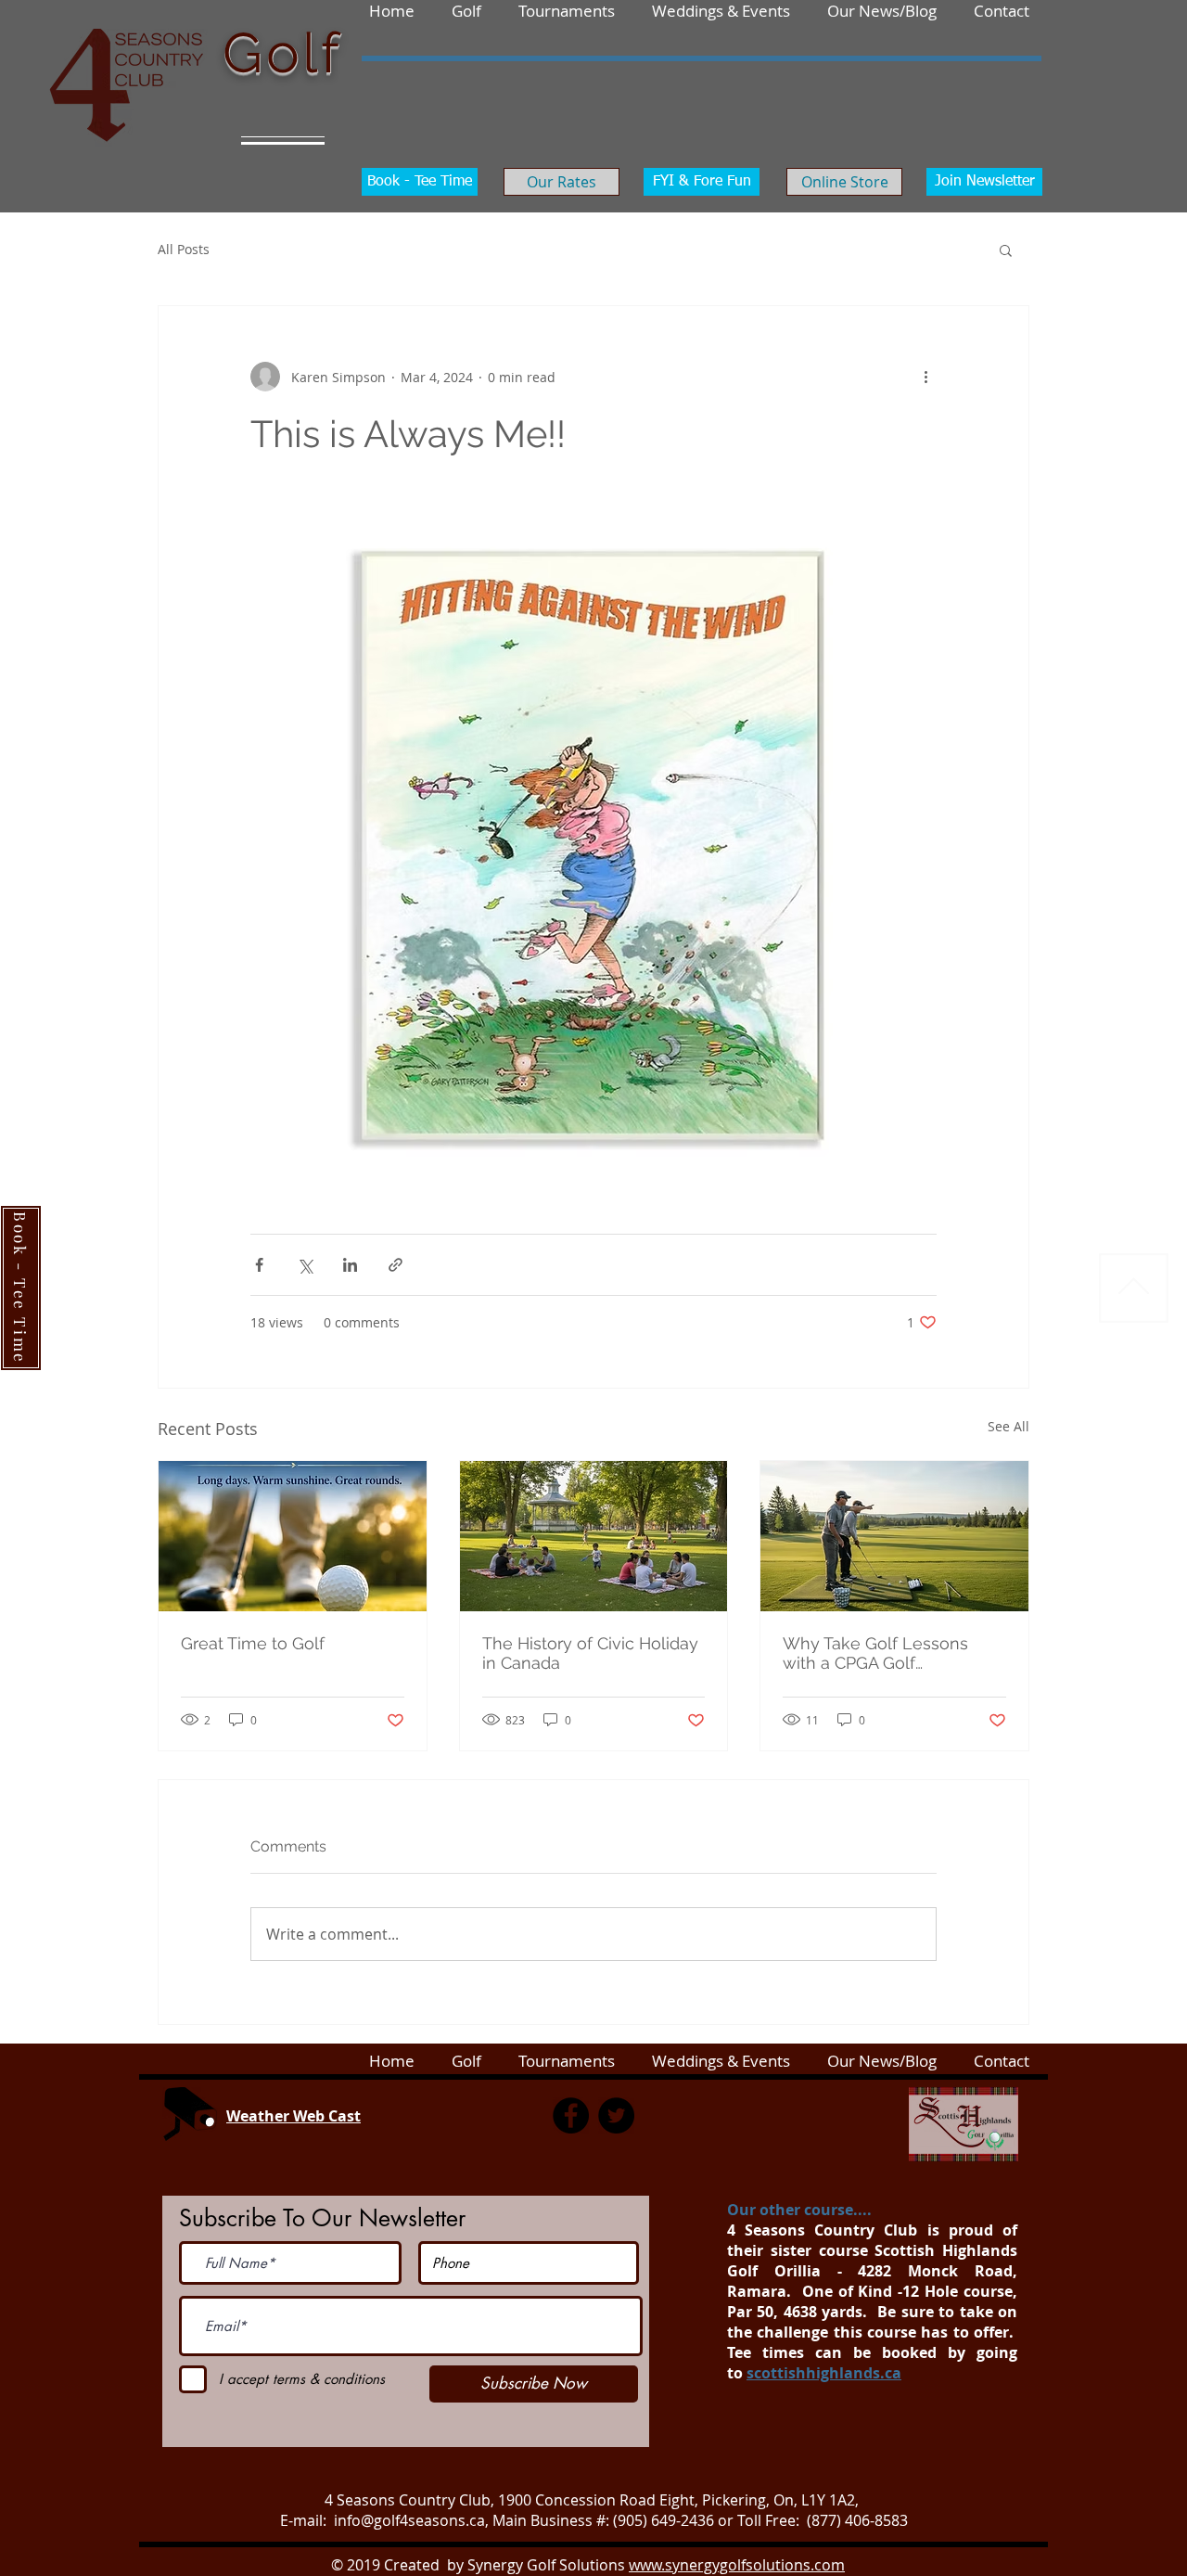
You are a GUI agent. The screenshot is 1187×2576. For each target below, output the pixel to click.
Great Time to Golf (253, 1643)
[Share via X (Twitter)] (305, 1265)
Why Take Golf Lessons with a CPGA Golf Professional (875, 1653)
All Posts (184, 249)
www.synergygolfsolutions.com (737, 2565)
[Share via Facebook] (259, 1265)
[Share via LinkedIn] (350, 1265)
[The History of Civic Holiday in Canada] (594, 1536)
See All (1008, 1426)
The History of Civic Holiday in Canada (590, 1653)
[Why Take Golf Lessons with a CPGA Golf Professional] (894, 1536)
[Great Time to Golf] (293, 1536)
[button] (1002, 10)
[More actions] (925, 377)
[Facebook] (571, 2115)
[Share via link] (396, 1265)
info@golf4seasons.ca (409, 2520)
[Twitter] (616, 2115)
